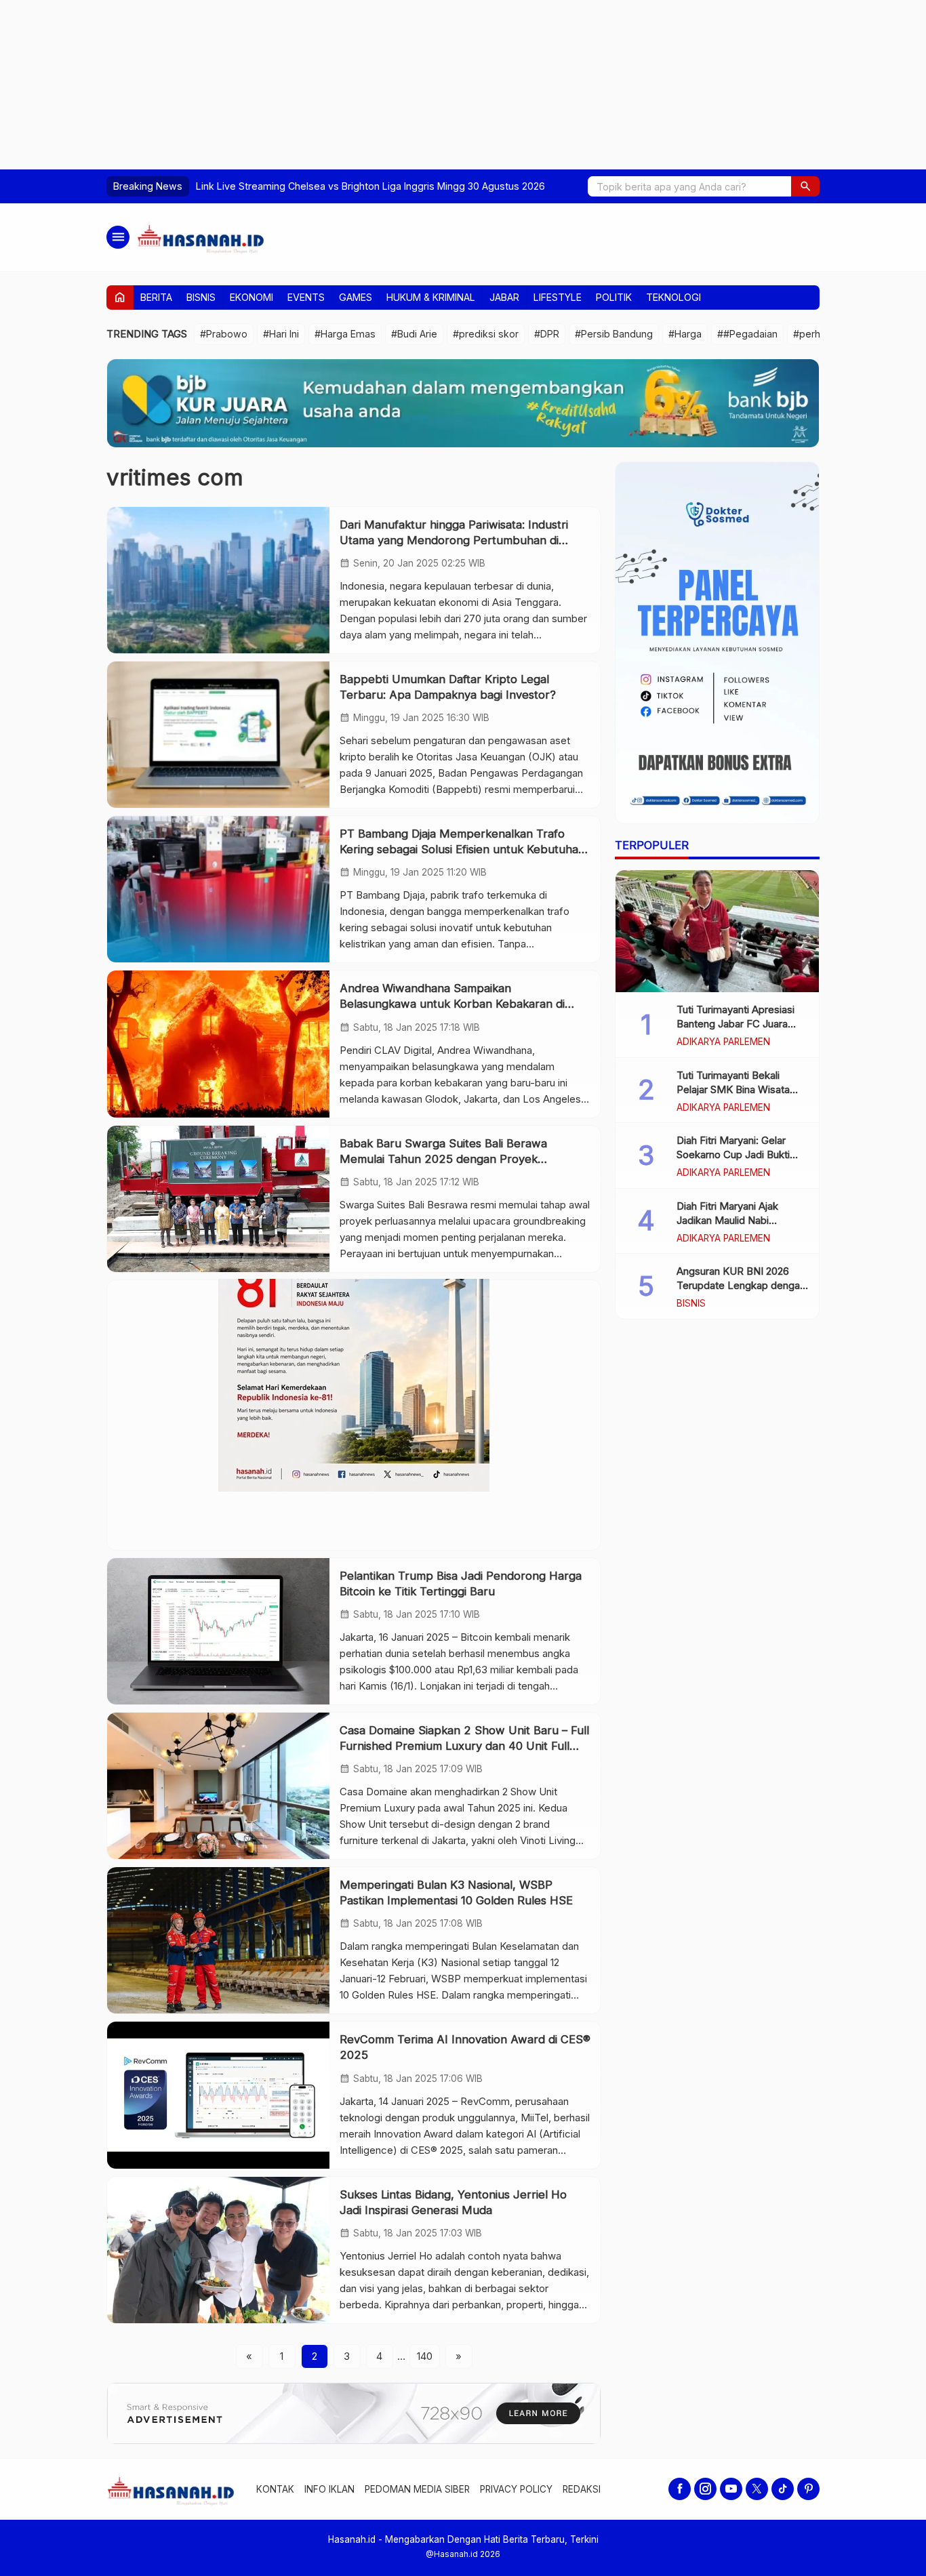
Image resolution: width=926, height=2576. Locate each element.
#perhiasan (819, 334)
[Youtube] (731, 2489)
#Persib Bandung (614, 334)
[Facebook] (680, 2489)
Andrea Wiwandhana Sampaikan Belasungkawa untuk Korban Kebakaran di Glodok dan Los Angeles (452, 1004)
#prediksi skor (486, 334)
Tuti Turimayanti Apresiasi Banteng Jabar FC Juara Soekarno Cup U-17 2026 (736, 1024)
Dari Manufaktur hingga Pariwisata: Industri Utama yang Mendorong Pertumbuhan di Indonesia (454, 540)
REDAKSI (582, 2489)
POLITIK (614, 297)
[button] (805, 186)
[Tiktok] (783, 2489)
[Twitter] (757, 2489)
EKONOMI (251, 297)
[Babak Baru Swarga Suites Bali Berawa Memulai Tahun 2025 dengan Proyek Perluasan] (218, 1199)
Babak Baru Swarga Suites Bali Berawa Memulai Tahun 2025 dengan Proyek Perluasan (443, 1159)
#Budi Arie (414, 334)
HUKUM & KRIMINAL (431, 297)
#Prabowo (224, 334)
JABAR (504, 297)
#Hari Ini (281, 334)
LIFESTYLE (558, 297)
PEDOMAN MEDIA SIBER (417, 2489)
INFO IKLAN (329, 2489)
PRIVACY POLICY (516, 2489)
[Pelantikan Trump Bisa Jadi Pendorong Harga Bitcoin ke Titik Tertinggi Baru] (218, 1631)
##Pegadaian (747, 334)
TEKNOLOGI (673, 297)
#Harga (685, 334)
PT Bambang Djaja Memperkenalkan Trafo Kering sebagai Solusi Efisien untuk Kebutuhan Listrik (462, 849)
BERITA (156, 297)
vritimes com (175, 477)
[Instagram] (705, 2489)
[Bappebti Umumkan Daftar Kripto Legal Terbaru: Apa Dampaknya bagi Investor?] (218, 735)
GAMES (356, 297)
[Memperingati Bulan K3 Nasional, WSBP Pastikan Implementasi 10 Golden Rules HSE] (218, 1940)
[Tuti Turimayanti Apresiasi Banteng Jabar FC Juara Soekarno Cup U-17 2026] (717, 931)
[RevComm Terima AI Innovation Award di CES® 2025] (218, 2095)
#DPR (547, 334)
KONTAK (275, 2489)
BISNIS (201, 297)
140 (425, 2356)
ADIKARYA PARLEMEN (723, 1042)
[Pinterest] (808, 2489)
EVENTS (306, 297)
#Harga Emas (345, 334)
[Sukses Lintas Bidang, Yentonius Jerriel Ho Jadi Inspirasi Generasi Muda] (218, 2250)
